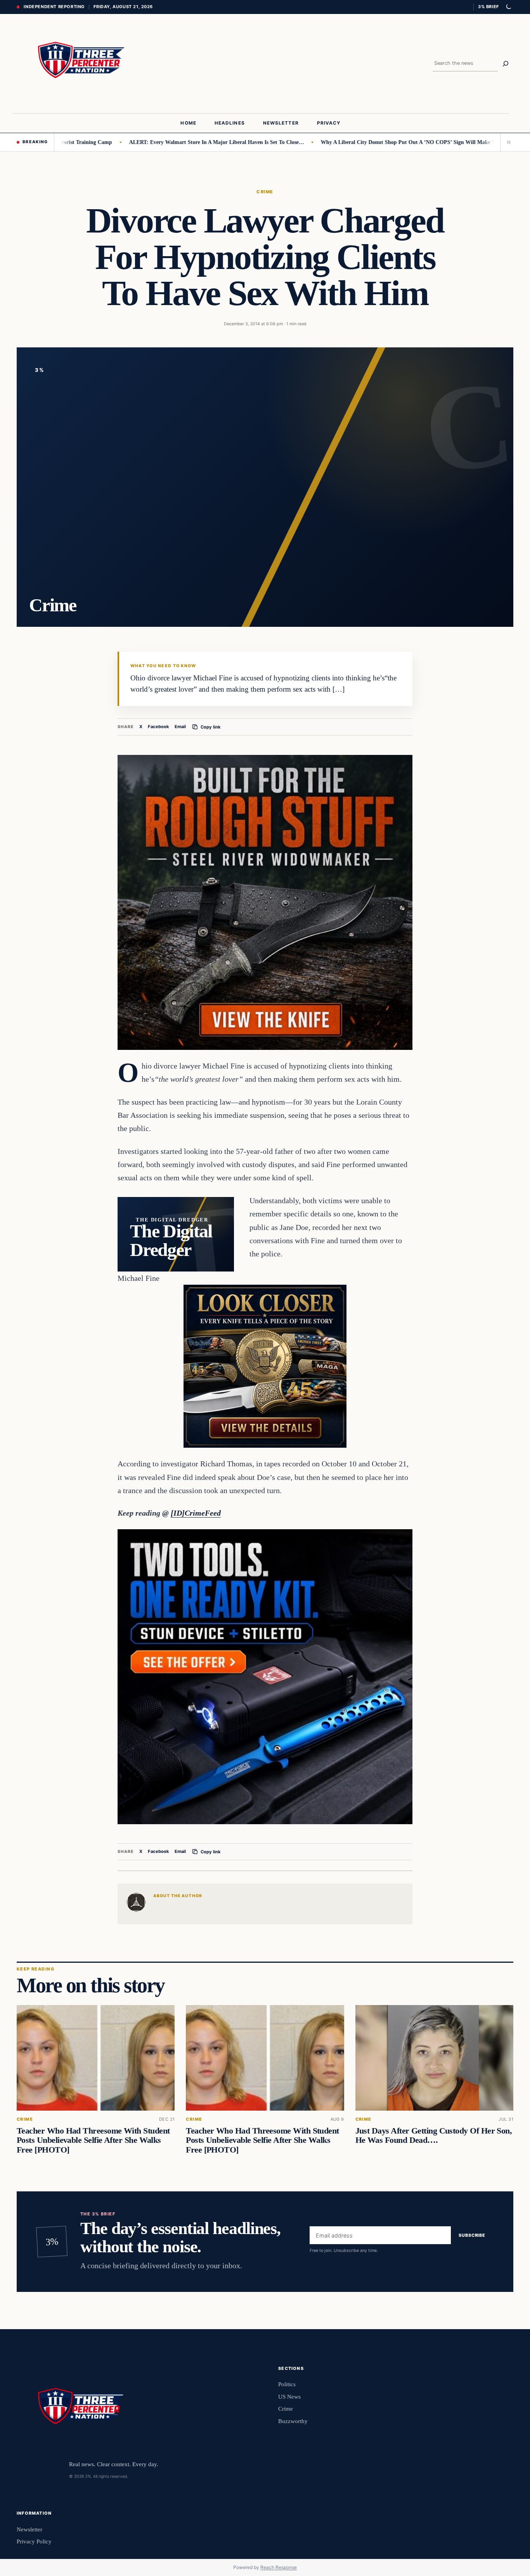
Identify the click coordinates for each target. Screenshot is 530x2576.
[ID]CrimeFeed (196, 1513)
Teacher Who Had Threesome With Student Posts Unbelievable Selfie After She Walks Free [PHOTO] (93, 2140)
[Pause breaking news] (507, 142)
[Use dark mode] (508, 7)
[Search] (506, 64)
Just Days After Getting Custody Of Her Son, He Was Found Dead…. (434, 2135)
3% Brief (488, 7)
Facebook (158, 727)
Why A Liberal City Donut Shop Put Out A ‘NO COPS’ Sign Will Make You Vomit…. (371, 142)
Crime (265, 192)
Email (180, 727)
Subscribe (472, 2235)
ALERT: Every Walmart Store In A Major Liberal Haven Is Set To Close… (166, 142)
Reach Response (279, 2567)
